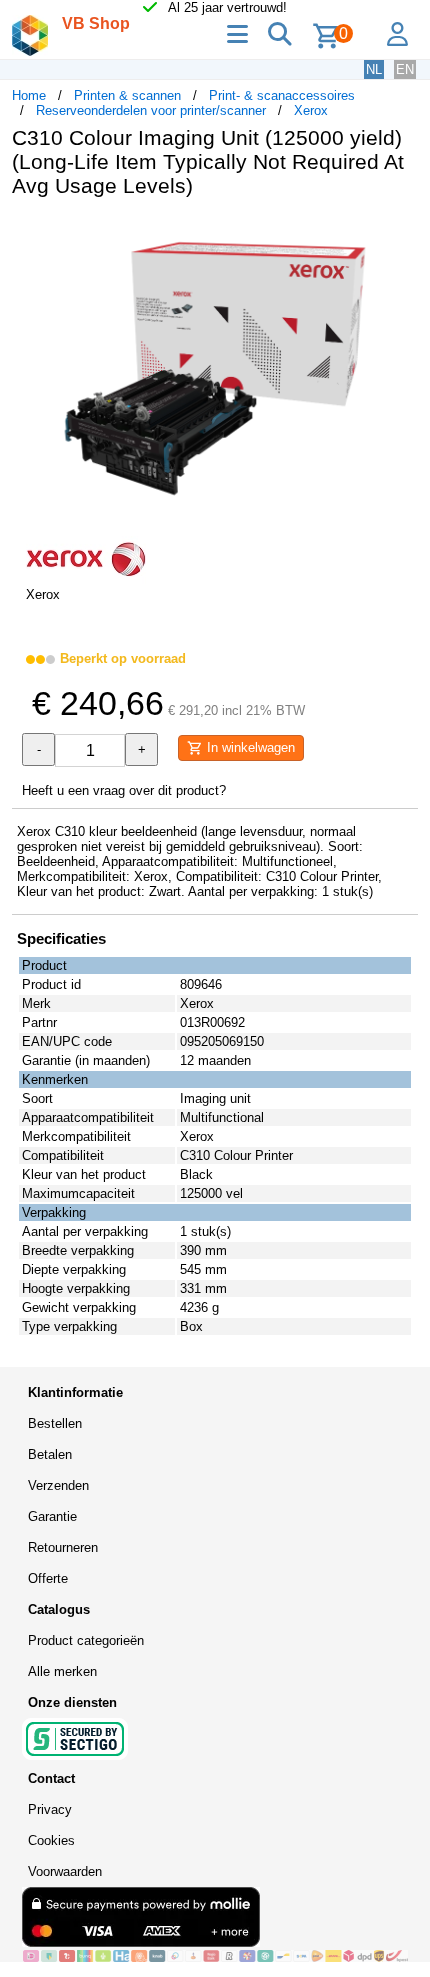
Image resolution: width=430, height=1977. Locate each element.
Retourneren (63, 1547)
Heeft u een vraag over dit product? (124, 790)
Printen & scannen (127, 95)
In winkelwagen (249, 747)
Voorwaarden (65, 1871)
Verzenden (58, 1485)
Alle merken (62, 1671)
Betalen (50, 1454)
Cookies (51, 1840)
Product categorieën (86, 1640)
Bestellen (55, 1423)
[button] (400, 234)
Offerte (48, 1578)
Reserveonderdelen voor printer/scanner (151, 110)
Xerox (311, 110)
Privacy (50, 1809)
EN (405, 69)
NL (374, 69)
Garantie (52, 1516)
